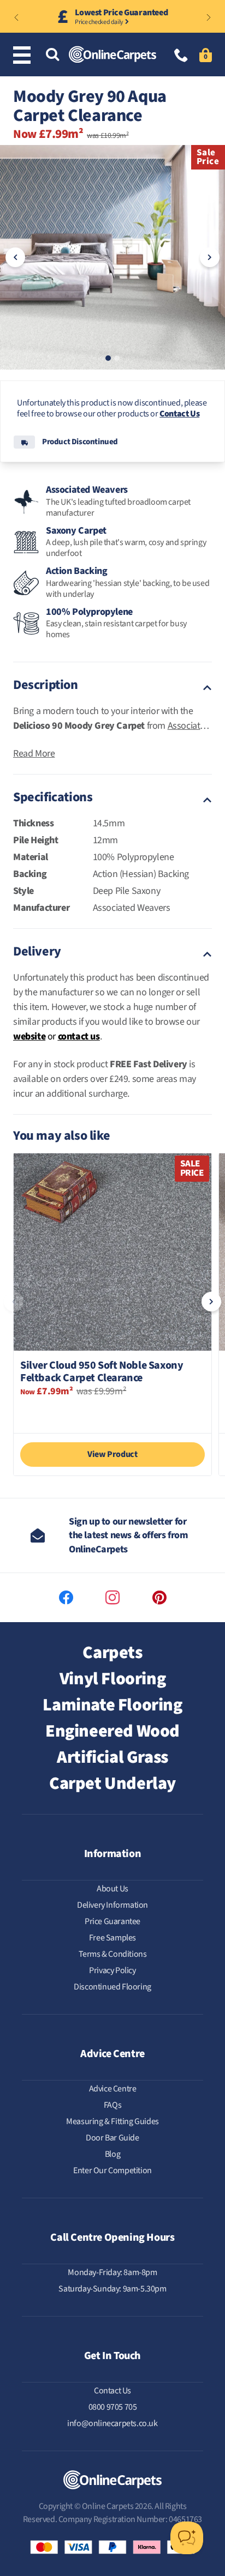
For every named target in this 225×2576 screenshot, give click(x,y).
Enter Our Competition (112, 2170)
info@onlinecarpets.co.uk (112, 2423)
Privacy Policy (112, 1970)
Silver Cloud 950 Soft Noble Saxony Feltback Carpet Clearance (102, 1372)
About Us (112, 1889)
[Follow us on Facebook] (66, 1598)
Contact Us (179, 414)
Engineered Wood (112, 1731)
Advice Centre (113, 2089)
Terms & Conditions (113, 1954)
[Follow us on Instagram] (112, 1598)
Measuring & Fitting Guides (112, 2121)
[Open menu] (24, 55)
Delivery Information (112, 1905)
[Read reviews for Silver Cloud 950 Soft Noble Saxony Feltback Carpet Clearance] (112, 1414)
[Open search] (52, 55)
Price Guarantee (112, 1921)
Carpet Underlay (112, 1783)
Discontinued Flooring (112, 1987)
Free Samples (112, 1938)
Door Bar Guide (112, 2138)
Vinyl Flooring (112, 1679)
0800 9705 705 (113, 2407)
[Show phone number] (181, 56)
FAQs (112, 2105)
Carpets (112, 1653)
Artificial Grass (112, 1757)
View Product (112, 1454)
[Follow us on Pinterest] (159, 1598)
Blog (112, 2154)
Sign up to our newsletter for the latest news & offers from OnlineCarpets (128, 1535)
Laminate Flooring (112, 1705)
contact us (79, 1036)
